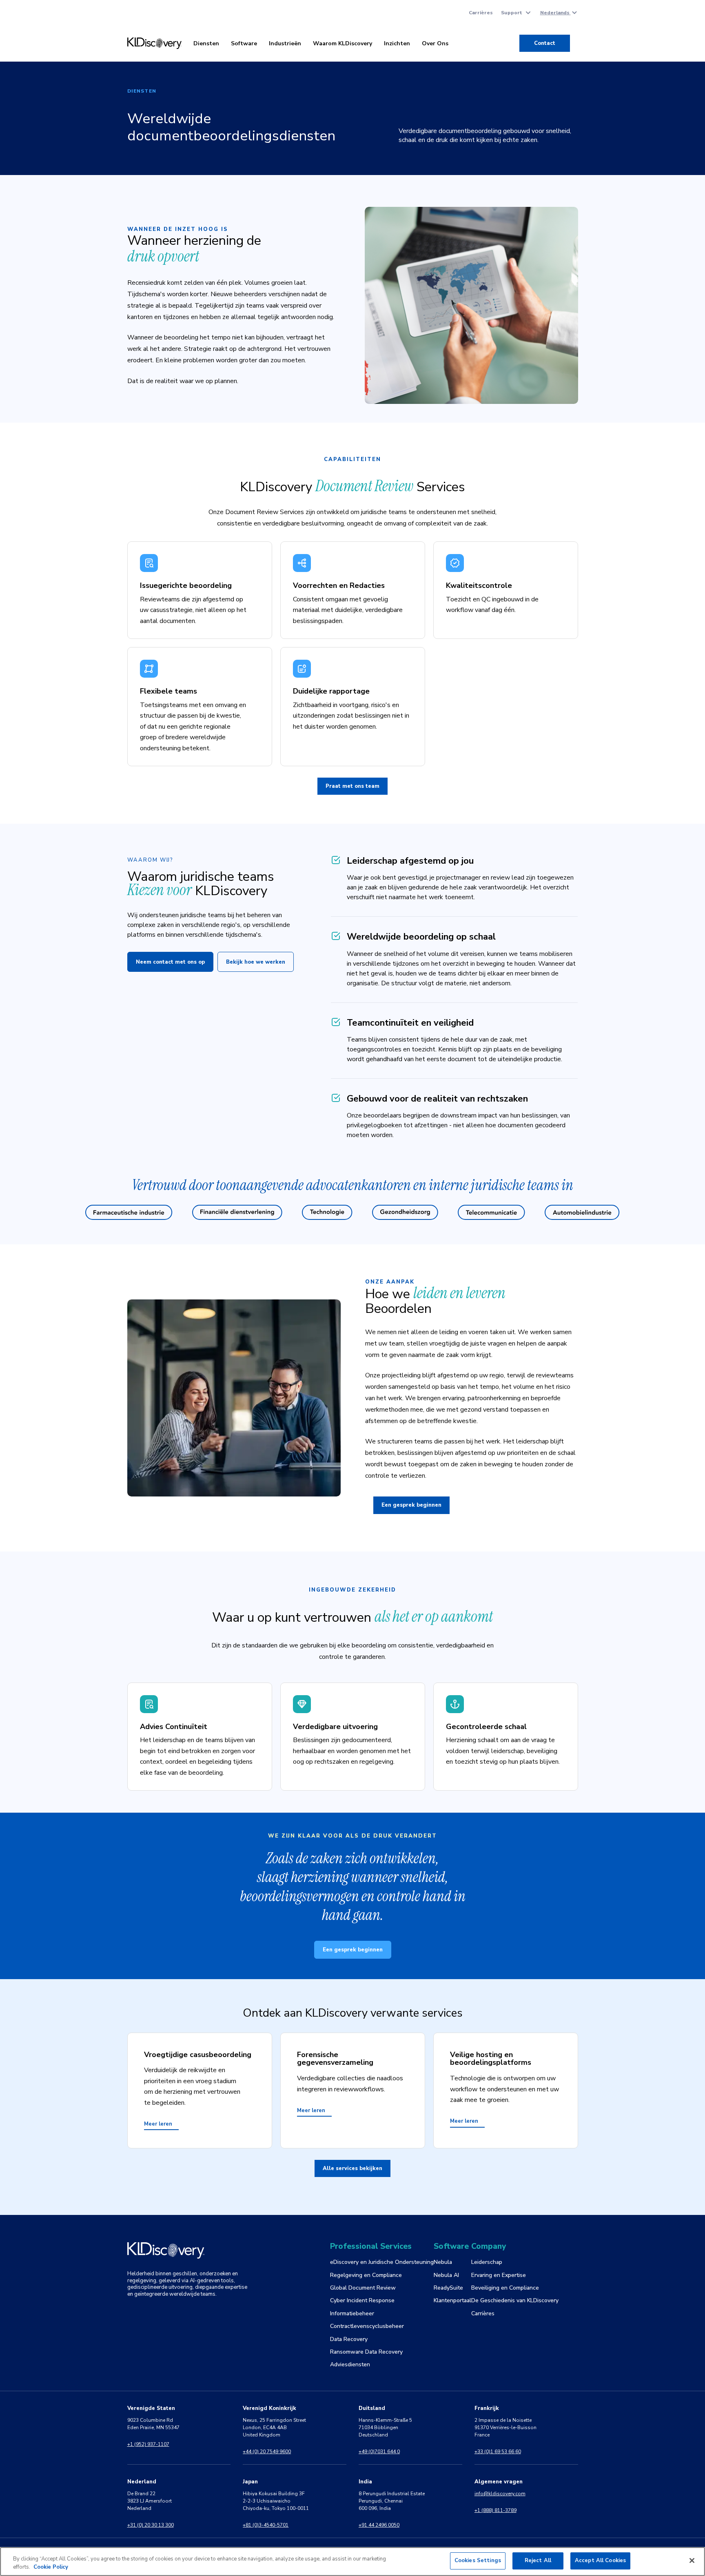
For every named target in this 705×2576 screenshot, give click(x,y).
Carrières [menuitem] (481, 13)
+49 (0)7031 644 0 (379, 2452)
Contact (545, 43)
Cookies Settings (478, 2560)
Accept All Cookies (600, 2560)
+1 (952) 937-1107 (148, 2444)
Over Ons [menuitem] (435, 43)
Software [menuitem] (244, 43)
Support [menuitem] (512, 13)
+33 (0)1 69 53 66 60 (498, 2452)
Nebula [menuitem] (443, 2262)
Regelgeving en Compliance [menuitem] (366, 2275)
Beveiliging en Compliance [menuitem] (505, 2288)
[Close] (692, 2560)
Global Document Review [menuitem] (363, 2288)
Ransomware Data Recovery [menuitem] (366, 2352)
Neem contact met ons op (170, 962)
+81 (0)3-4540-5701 (266, 2525)
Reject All (538, 2560)
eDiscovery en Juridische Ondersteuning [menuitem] (382, 2262)
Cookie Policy (51, 2567)
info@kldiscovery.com (500, 2494)
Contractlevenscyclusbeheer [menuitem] (367, 2326)
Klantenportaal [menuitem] (452, 2300)
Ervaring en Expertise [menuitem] (499, 2275)
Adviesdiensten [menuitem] (350, 2364)
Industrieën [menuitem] (285, 43)
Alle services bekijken (352, 2168)
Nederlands (555, 13)
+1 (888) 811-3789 (495, 2510)
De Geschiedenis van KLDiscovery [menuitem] (515, 2300)
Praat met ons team (352, 786)
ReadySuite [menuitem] (448, 2288)
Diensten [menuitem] (206, 43)
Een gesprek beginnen (411, 1505)
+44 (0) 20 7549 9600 (267, 2452)
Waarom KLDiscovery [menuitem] (343, 43)
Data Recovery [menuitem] (349, 2339)
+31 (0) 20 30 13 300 (151, 2525)
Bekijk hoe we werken (256, 962)
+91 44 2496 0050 (379, 2525)
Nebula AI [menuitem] (446, 2275)
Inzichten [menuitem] (397, 43)
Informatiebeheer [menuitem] (352, 2313)
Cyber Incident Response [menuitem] (362, 2300)
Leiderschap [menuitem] (487, 2262)
